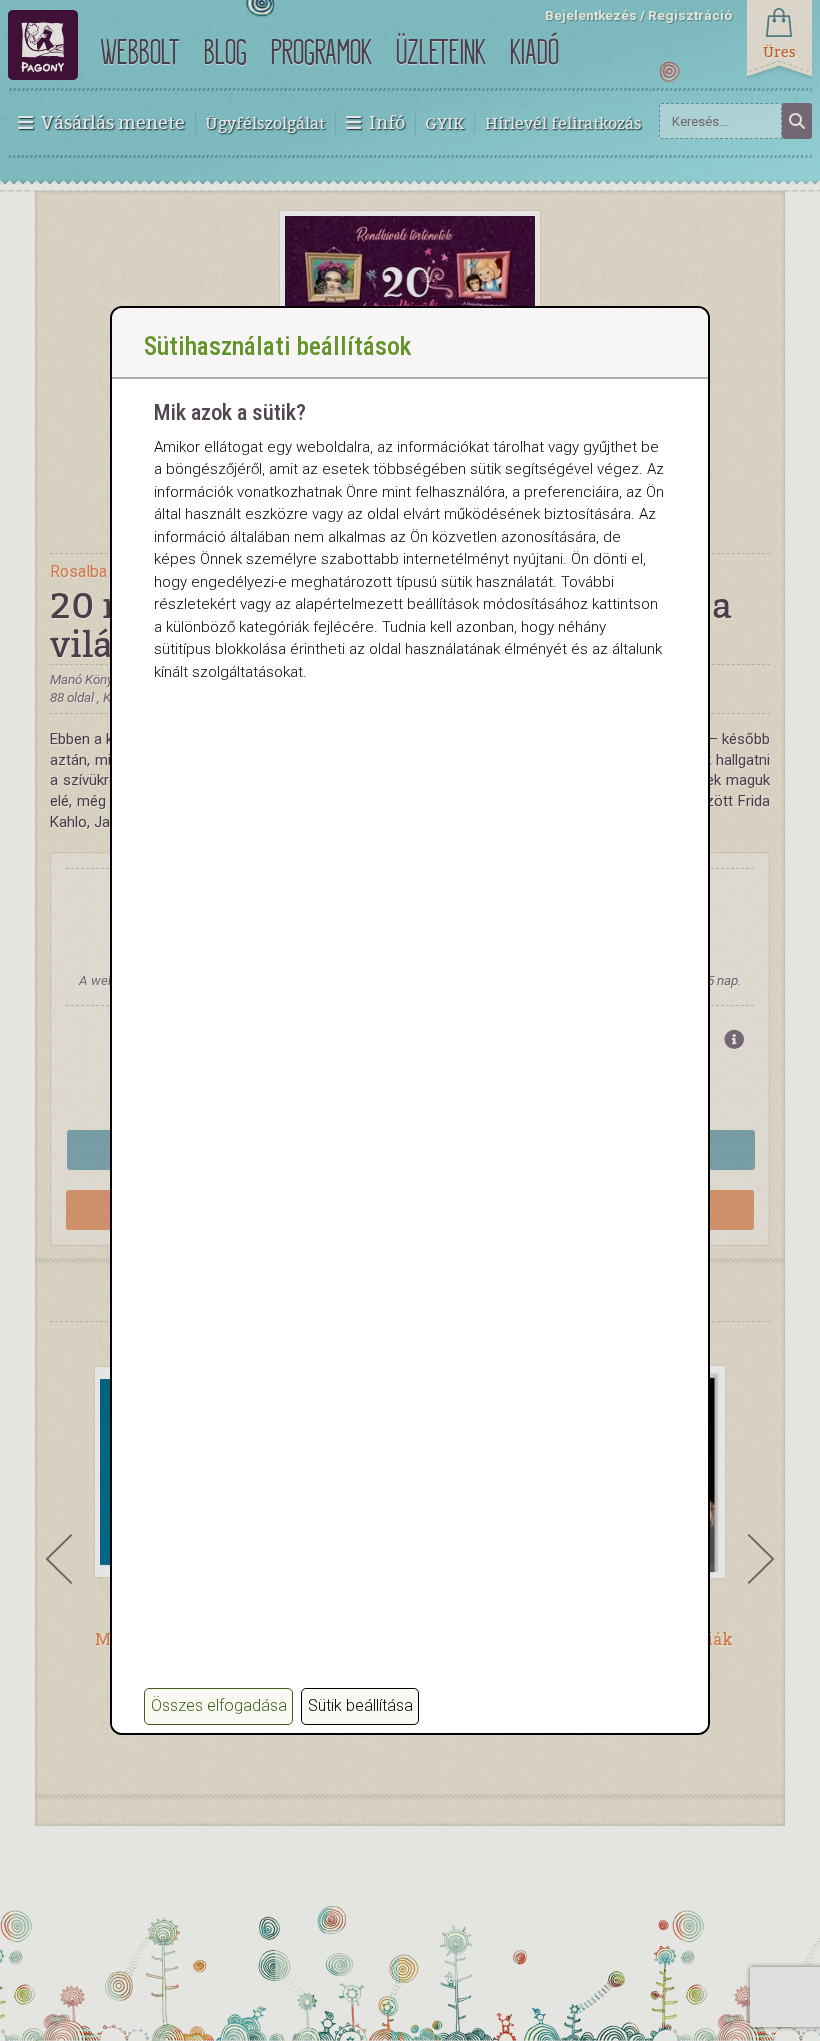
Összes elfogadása (219, 1705)
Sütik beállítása (360, 1705)
